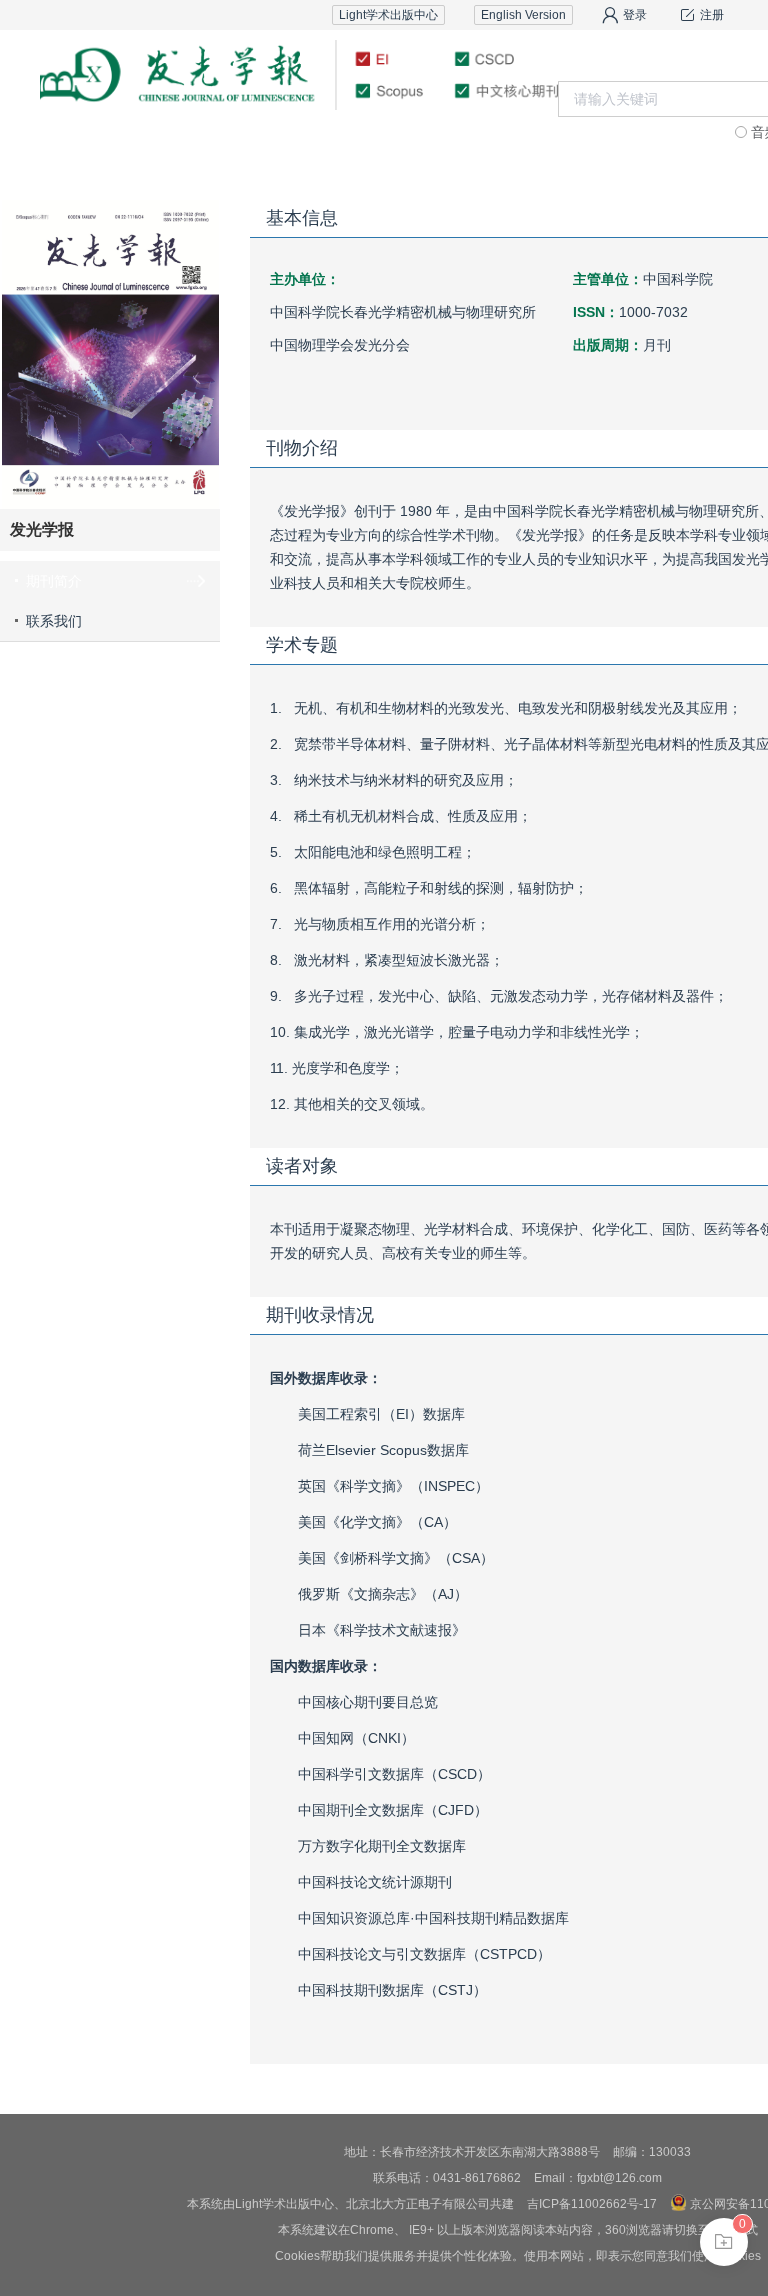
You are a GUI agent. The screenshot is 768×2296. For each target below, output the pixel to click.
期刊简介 (54, 581)
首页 (89, 144)
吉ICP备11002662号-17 (592, 2204)
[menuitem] (89, 145)
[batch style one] (724, 2242)
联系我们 (679, 144)
